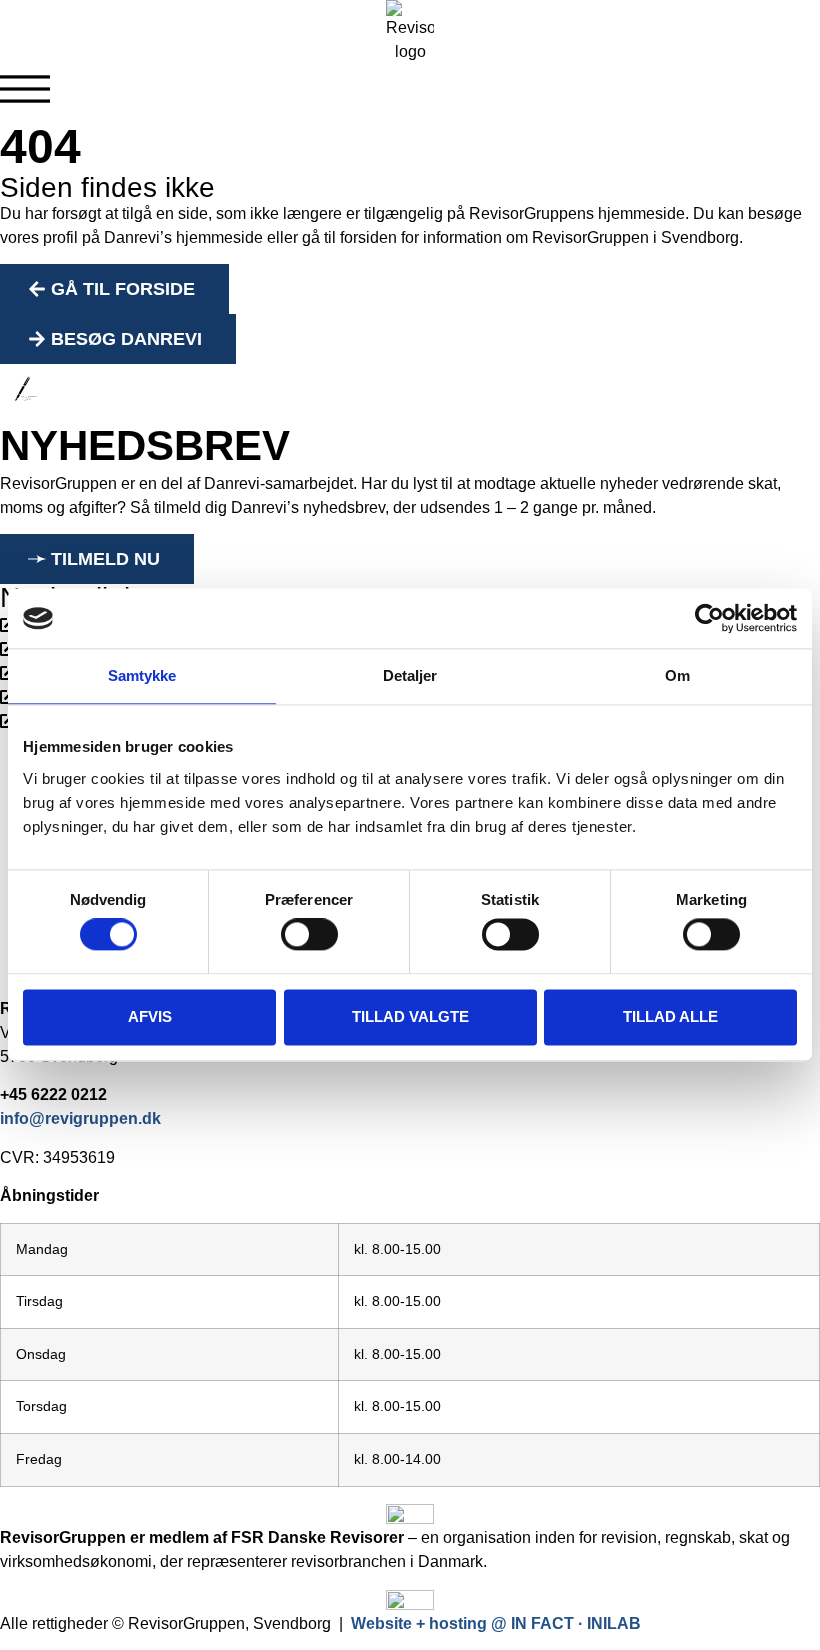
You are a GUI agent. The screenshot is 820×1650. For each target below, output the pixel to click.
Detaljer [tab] (410, 675)
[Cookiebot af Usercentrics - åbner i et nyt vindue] (709, 618)
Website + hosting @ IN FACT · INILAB (496, 1623)
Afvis (150, 1016)
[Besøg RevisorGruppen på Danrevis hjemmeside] (410, 1514)
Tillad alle (670, 1016)
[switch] (309, 935)
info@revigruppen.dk (80, 1118)
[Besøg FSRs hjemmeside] (410, 1600)
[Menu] (25, 89)
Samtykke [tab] (142, 675)
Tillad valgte (410, 1016)
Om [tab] (677, 675)
